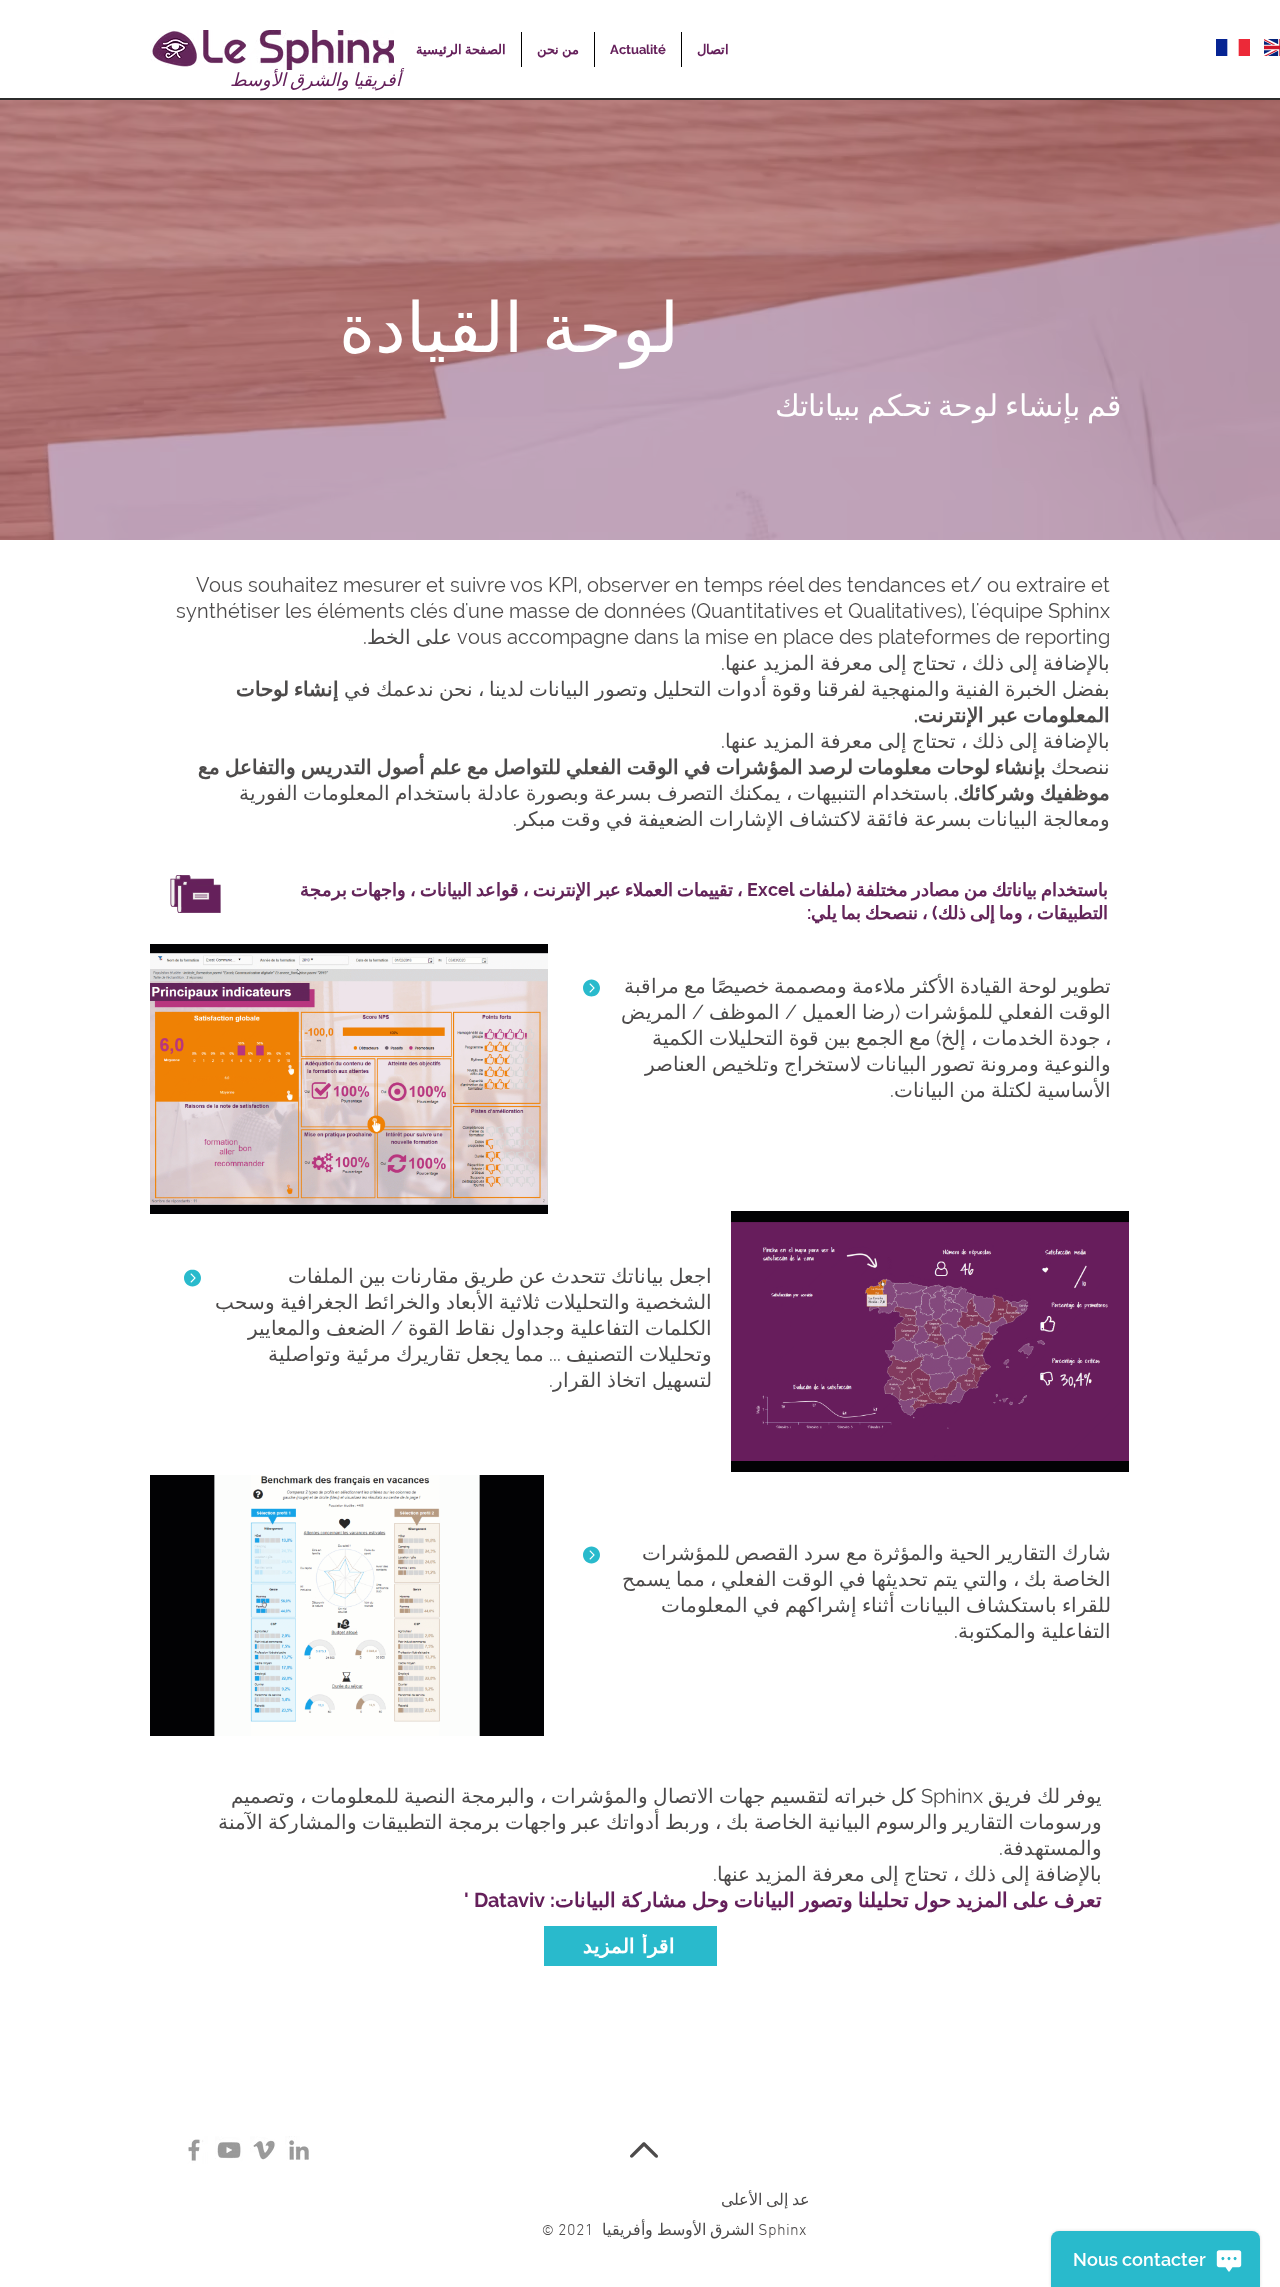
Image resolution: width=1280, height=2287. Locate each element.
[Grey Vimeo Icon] (264, 2150)
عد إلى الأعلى (765, 2201)
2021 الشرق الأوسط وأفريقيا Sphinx (676, 2231)
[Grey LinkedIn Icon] (299, 2150)
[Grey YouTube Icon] (229, 2150)
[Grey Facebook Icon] (194, 2150)
